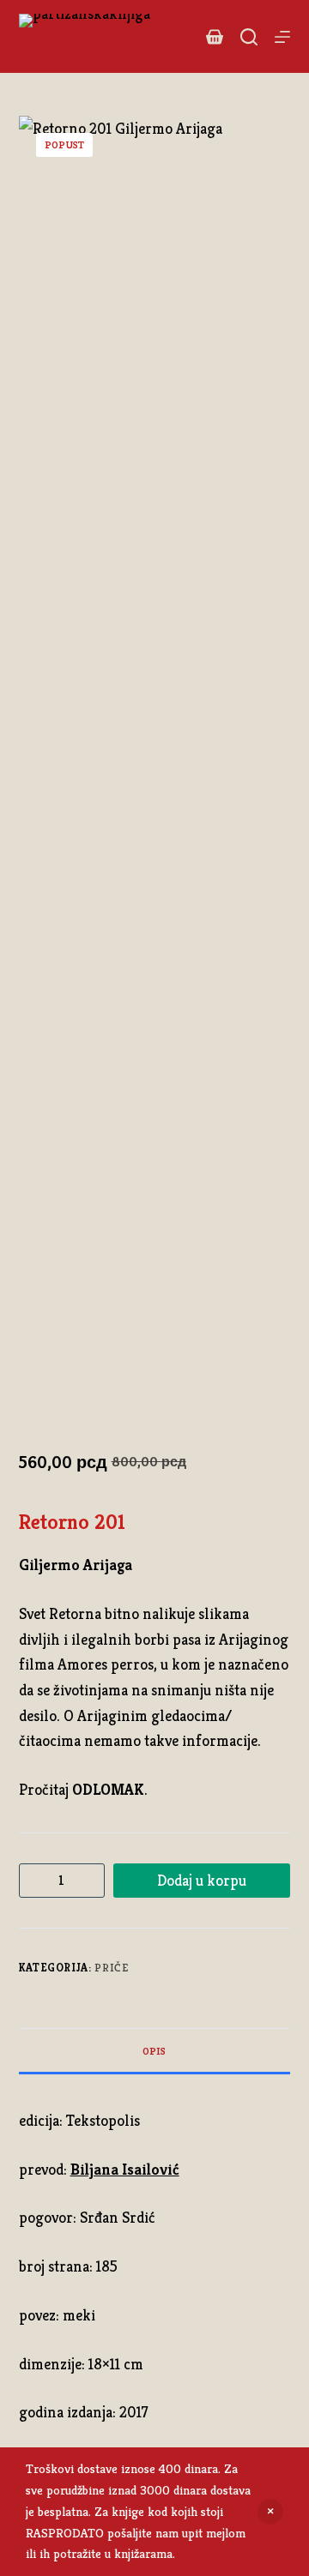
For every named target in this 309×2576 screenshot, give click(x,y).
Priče (111, 1968)
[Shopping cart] (215, 37)
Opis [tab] (154, 2051)
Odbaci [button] (270, 2512)
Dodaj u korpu (202, 1880)
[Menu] (282, 37)
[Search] (249, 37)
